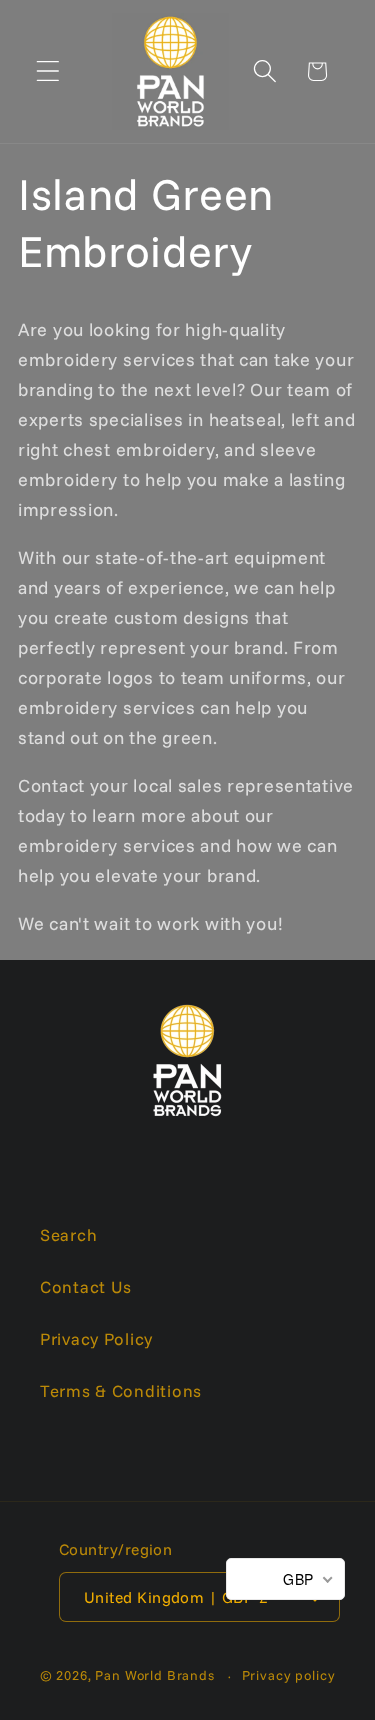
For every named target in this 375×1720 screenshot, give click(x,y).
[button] (48, 71)
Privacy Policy (96, 1338)
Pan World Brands (154, 1675)
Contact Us (86, 1286)
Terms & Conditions (121, 1390)
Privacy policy (289, 1675)
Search (68, 1234)
